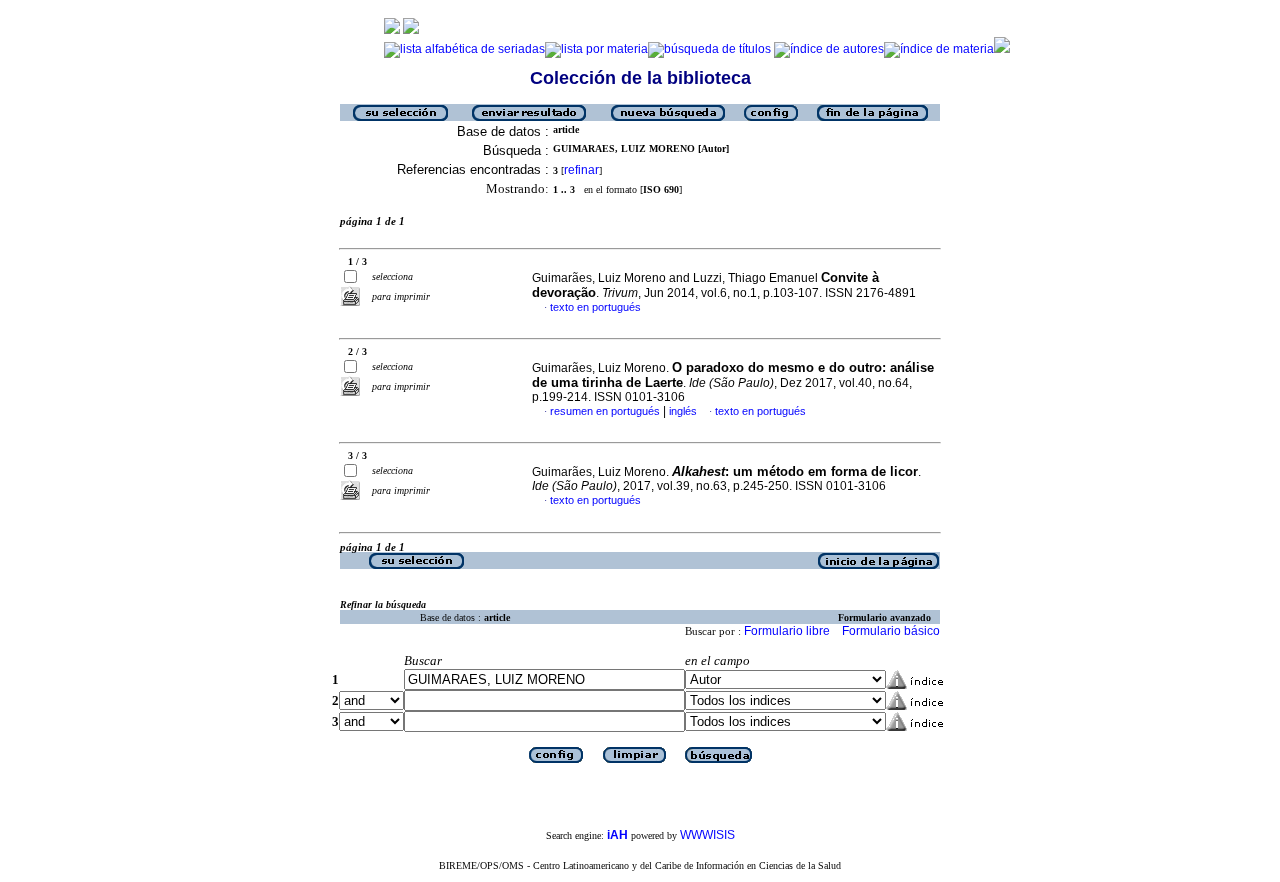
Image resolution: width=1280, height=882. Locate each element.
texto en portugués (595, 307)
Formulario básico (891, 631)
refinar (581, 170)
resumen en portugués (605, 411)
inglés (683, 411)
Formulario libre (787, 631)
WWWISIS (707, 835)
